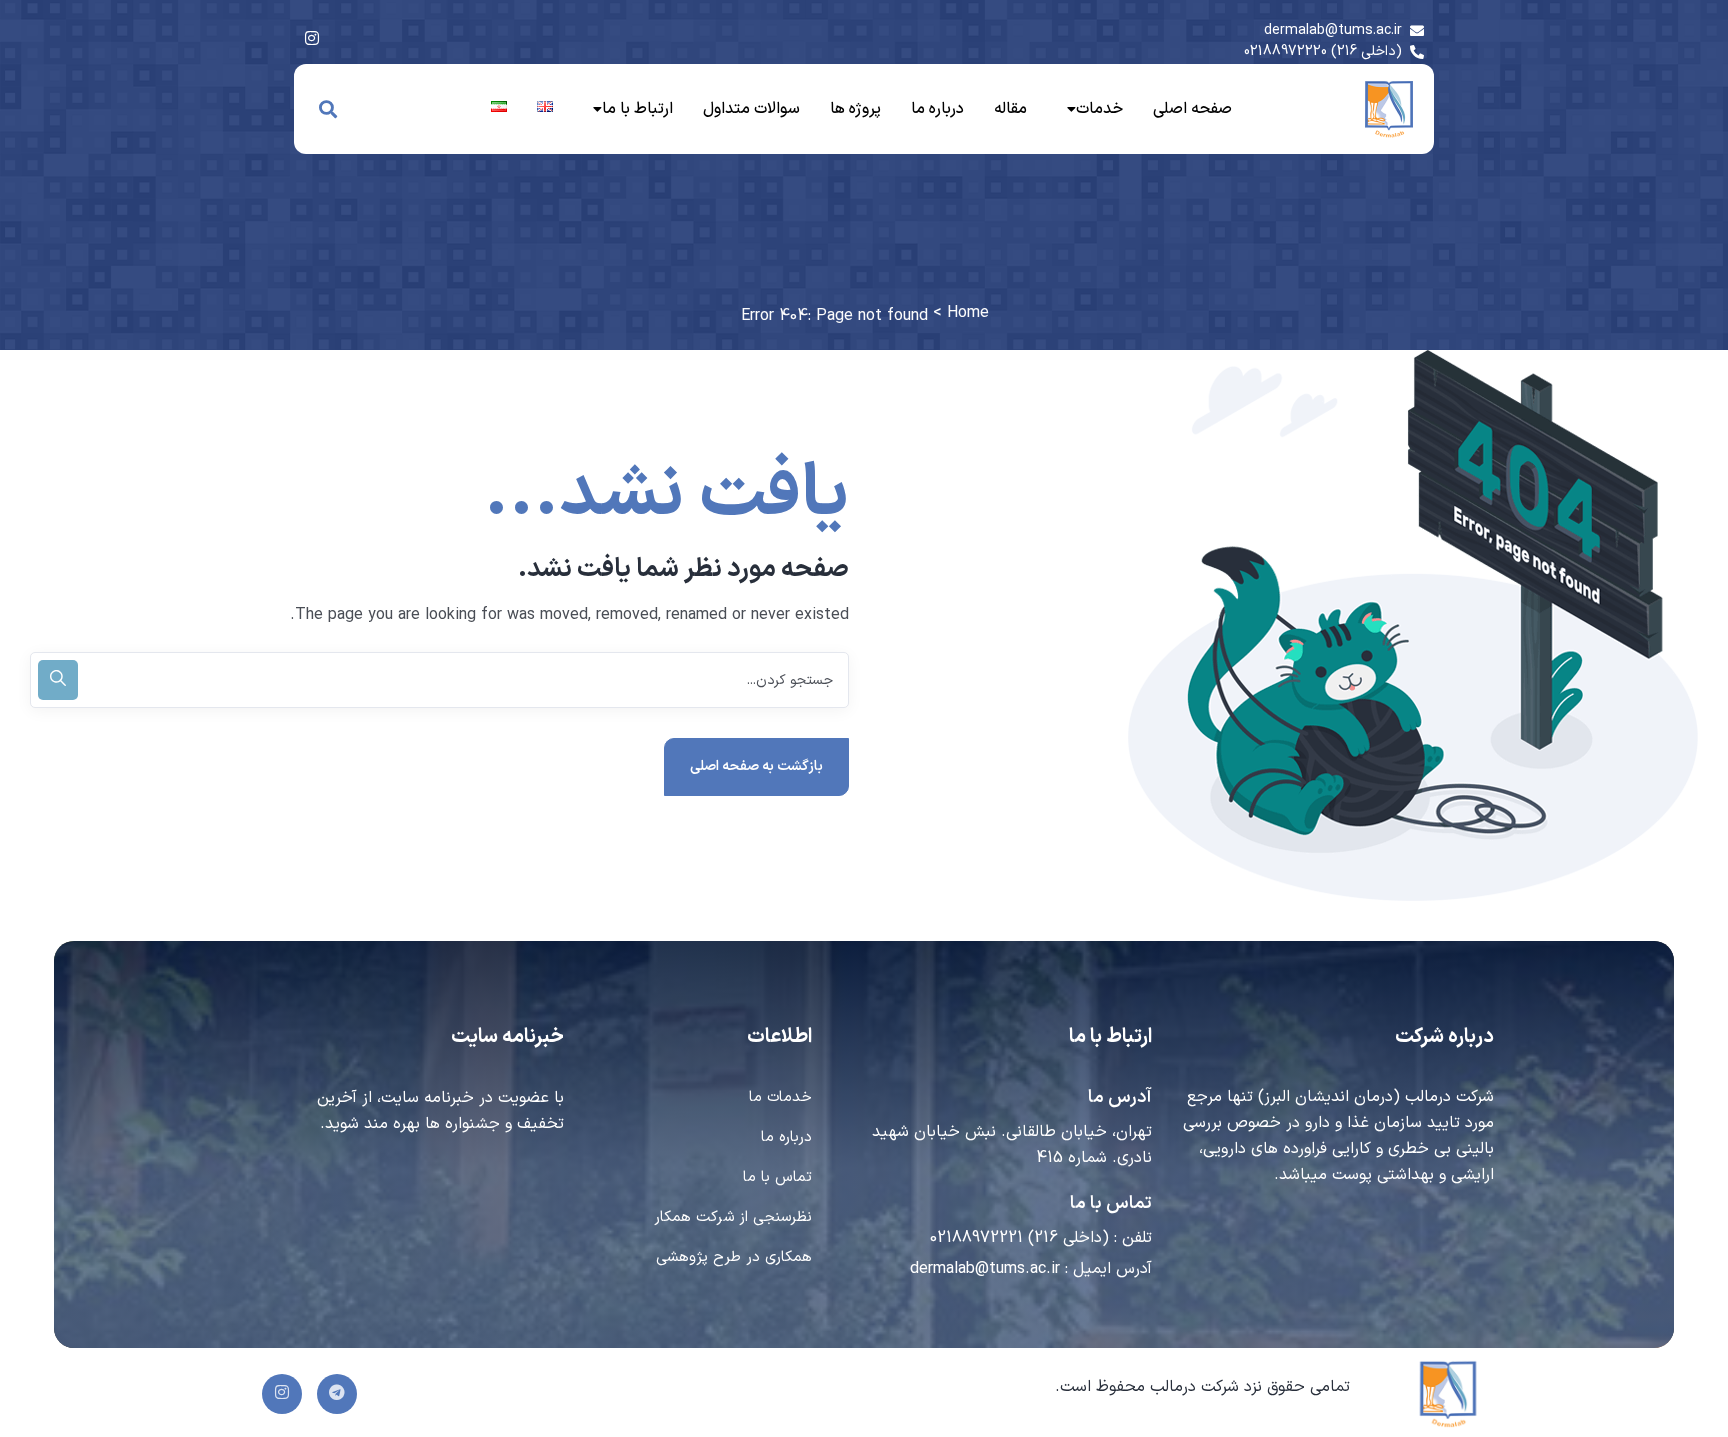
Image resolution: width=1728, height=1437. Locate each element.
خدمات (1099, 109)
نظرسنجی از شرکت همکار (733, 1217)
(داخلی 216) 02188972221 (1019, 1238)
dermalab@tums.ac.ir (985, 1269)
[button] (1090, 109)
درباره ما (937, 109)
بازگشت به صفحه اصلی (756, 766)
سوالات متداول (751, 109)
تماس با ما (777, 1177)
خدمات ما (780, 1097)
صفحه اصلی (1192, 109)
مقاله (1010, 109)
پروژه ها (855, 109)
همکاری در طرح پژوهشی (734, 1257)
